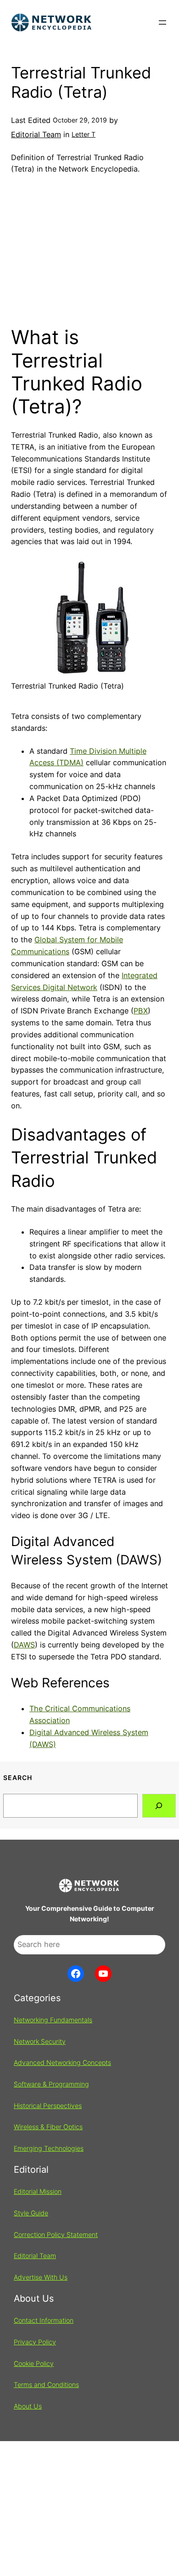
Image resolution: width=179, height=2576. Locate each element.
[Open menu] (162, 22)
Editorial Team (36, 134)
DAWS (24, 1645)
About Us (28, 2406)
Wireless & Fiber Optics (48, 2127)
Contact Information (44, 2320)
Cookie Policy (34, 2363)
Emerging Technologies (49, 2148)
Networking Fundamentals (53, 2020)
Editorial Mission (38, 2191)
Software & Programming (51, 2084)
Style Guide (31, 2213)
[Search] (159, 1806)
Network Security (40, 2041)
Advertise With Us (41, 2277)
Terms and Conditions (46, 2384)
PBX (141, 1011)
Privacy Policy (35, 2342)
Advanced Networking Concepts (62, 2062)
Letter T (84, 134)
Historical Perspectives (48, 2106)
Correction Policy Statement (56, 2234)
